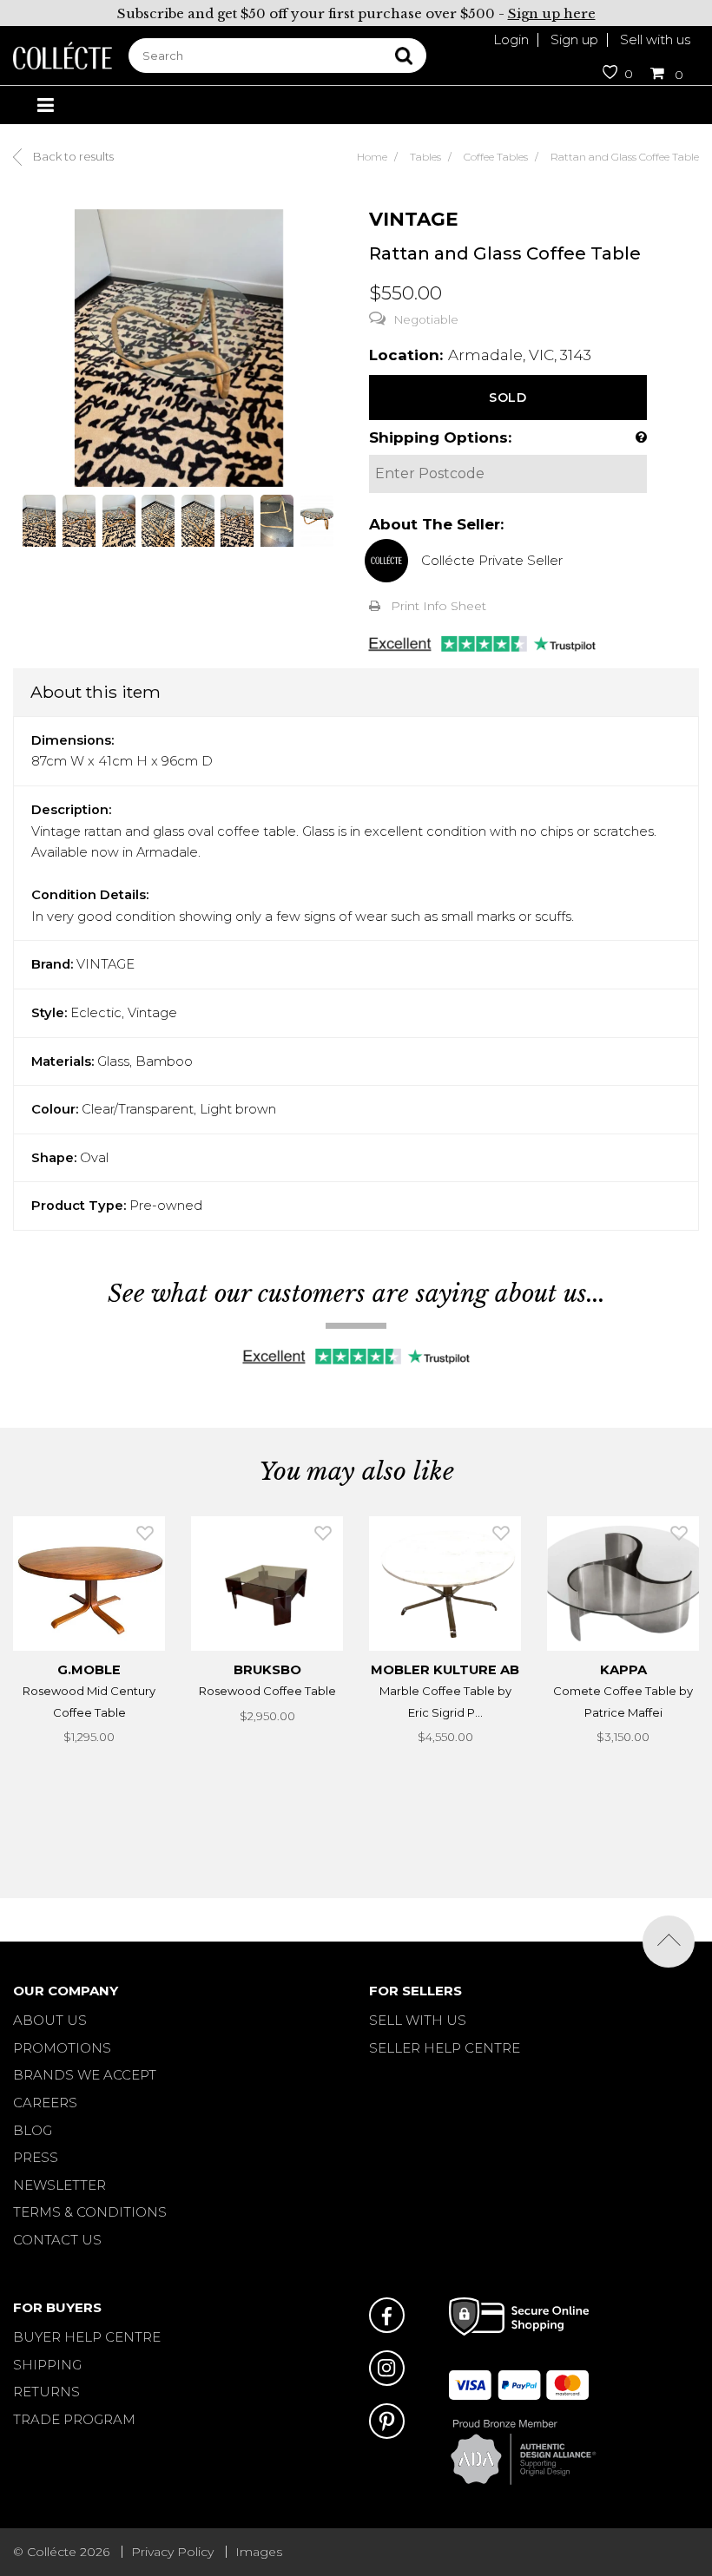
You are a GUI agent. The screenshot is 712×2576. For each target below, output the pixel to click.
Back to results (72, 156)
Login (511, 39)
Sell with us (655, 39)
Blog (33, 2130)
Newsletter (59, 2185)
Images (259, 2552)
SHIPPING (47, 2365)
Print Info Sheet (438, 606)
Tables (425, 157)
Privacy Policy (172, 2552)
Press (36, 2157)
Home (372, 157)
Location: (406, 355)
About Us (50, 2020)
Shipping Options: (440, 437)
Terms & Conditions (90, 2212)
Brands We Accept (85, 2075)
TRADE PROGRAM (74, 2419)
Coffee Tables (496, 157)
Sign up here (552, 13)
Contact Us (57, 2240)
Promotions (62, 2048)
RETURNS (46, 2392)
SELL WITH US (418, 2020)
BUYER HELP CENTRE (87, 2337)
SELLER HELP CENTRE (445, 2048)
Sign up (574, 39)
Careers (45, 2103)
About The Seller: (436, 524)
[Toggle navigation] (45, 105)
